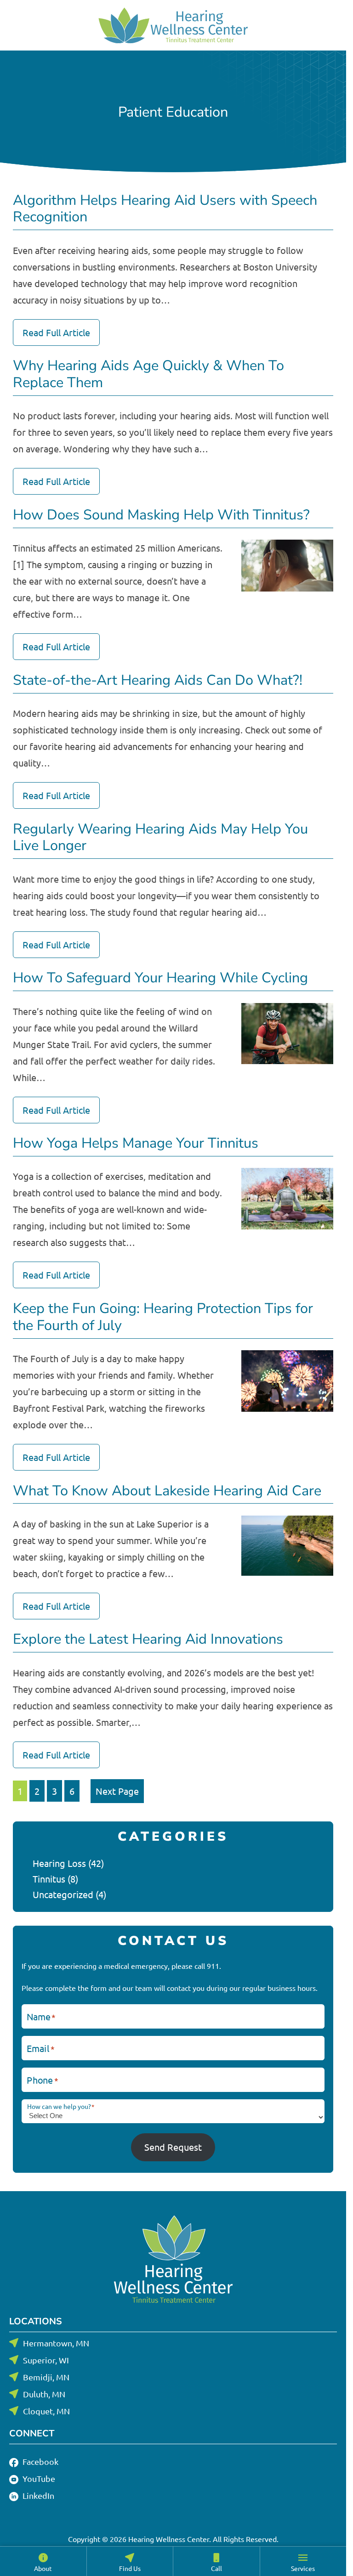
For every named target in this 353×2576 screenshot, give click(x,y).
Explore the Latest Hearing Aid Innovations (148, 1639)
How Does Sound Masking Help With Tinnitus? (161, 515)
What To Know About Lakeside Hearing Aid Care (167, 1491)
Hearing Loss (59, 1863)
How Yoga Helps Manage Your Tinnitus (136, 1143)
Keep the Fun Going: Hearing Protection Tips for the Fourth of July (163, 1317)
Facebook (40, 2461)
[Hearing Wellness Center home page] (173, 25)
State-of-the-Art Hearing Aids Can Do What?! (158, 680)
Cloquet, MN (46, 2411)
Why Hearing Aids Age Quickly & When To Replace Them (148, 374)
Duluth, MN (44, 2394)
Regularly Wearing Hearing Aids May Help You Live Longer (160, 838)
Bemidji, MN (46, 2377)
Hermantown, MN (56, 2343)
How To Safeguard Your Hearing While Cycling (160, 978)
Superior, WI (46, 2360)
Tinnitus (49, 1879)
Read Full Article (56, 332)
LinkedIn (37, 2495)
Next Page (117, 1791)
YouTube (38, 2478)
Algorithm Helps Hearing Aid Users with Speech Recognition (165, 209)
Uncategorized (63, 1894)
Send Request (173, 2147)
